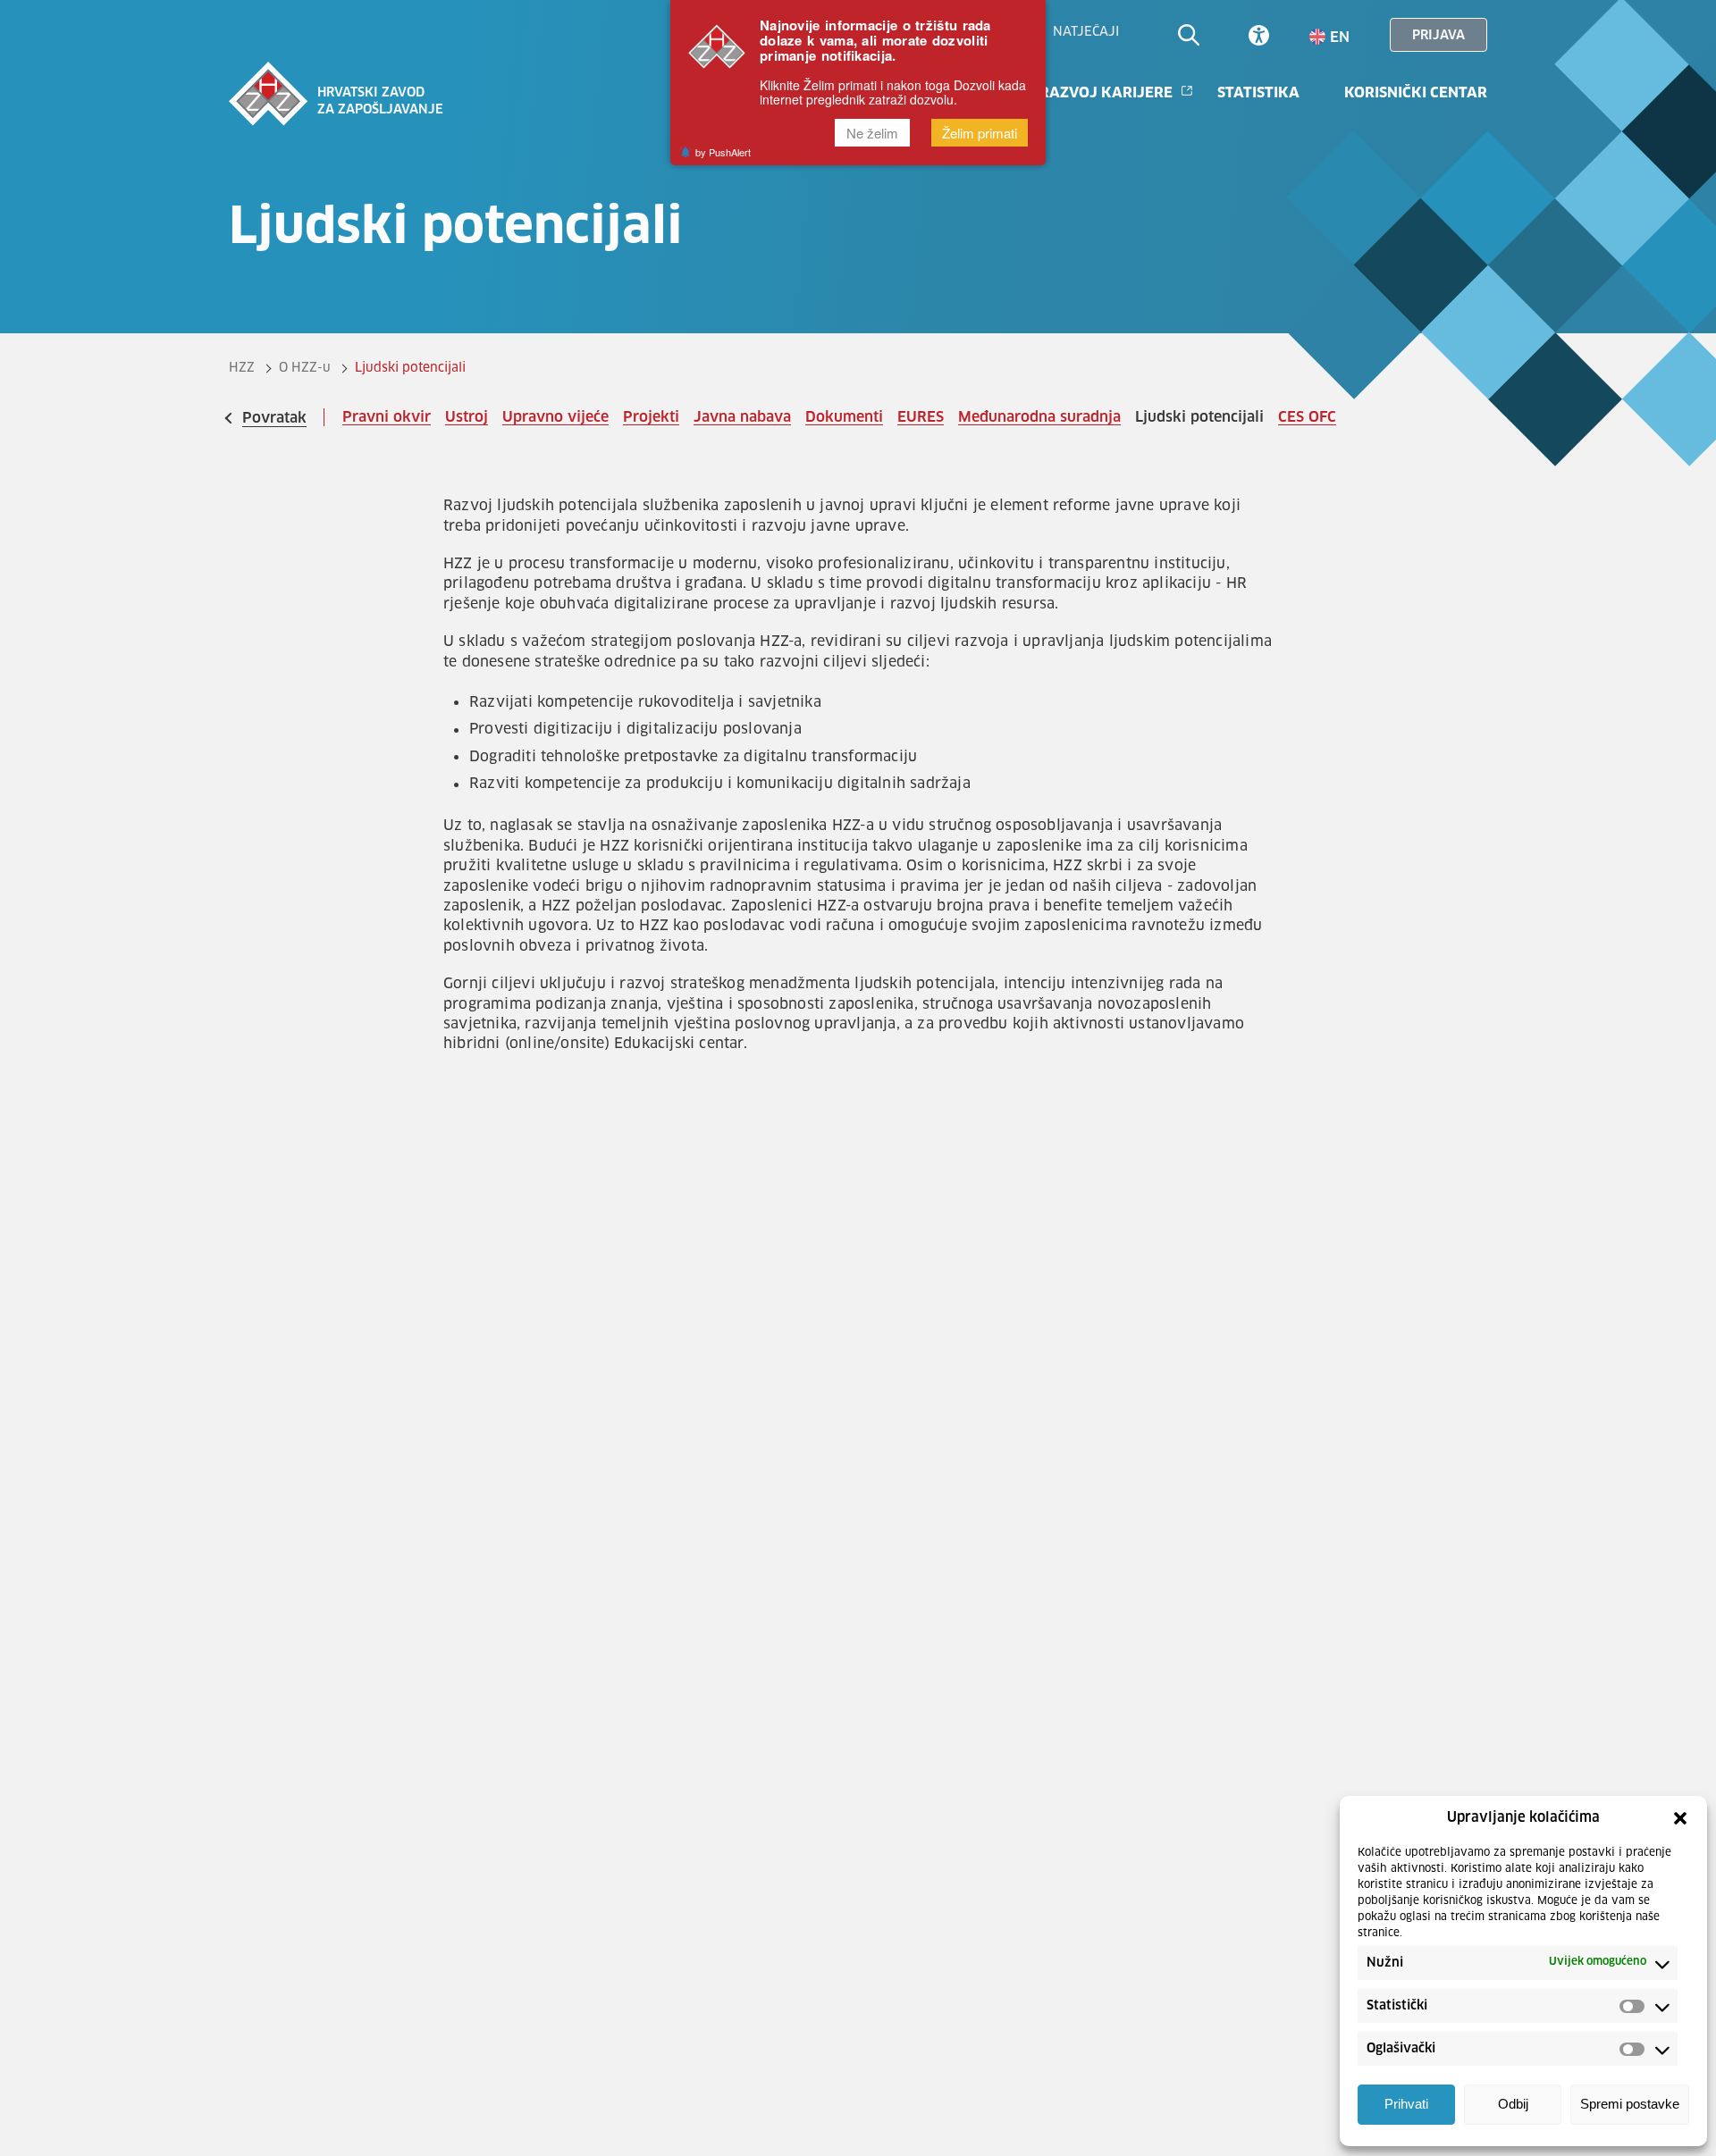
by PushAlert (723, 153)
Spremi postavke (1630, 2105)
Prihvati (1406, 2105)
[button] (1680, 1818)
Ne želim (872, 134)
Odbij (1513, 2105)
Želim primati (980, 134)
